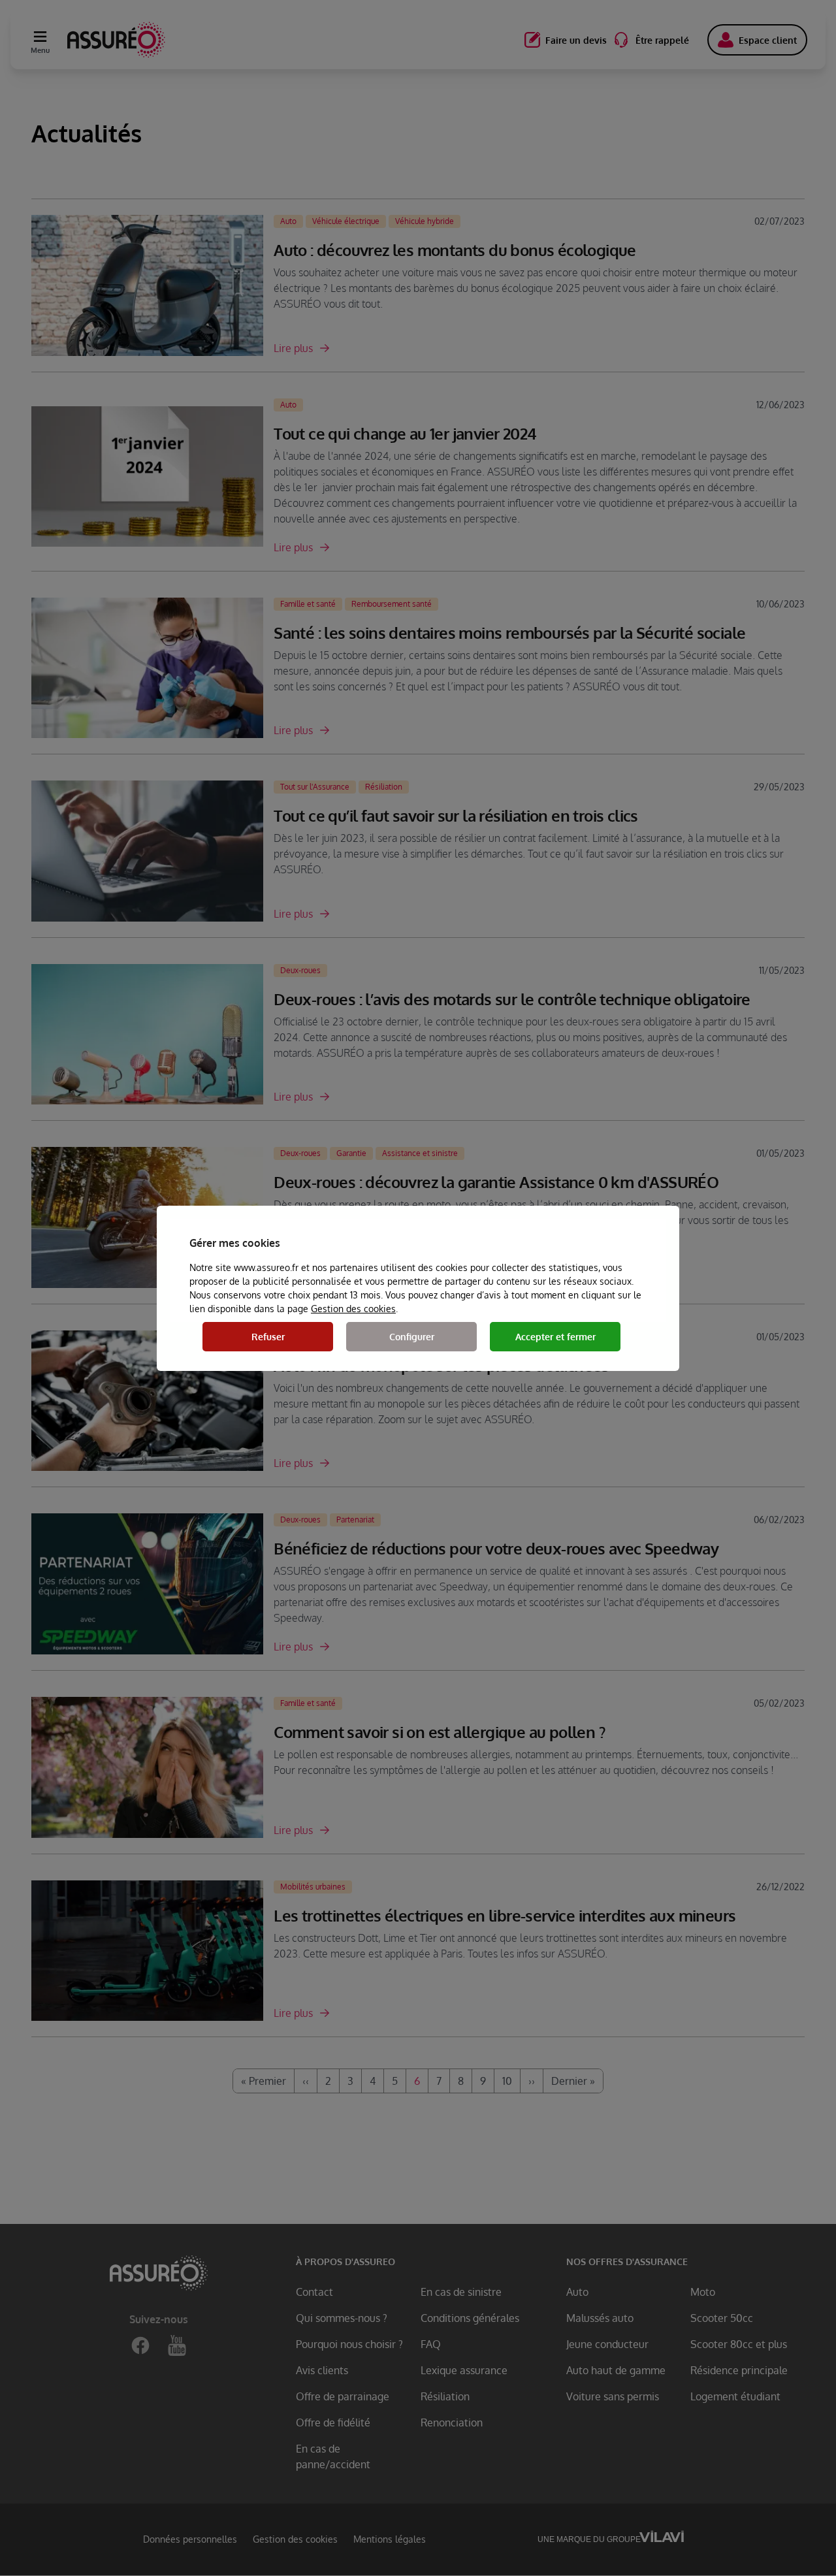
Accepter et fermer (555, 1337)
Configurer (412, 1337)
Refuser (268, 1337)
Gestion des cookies (353, 1309)
